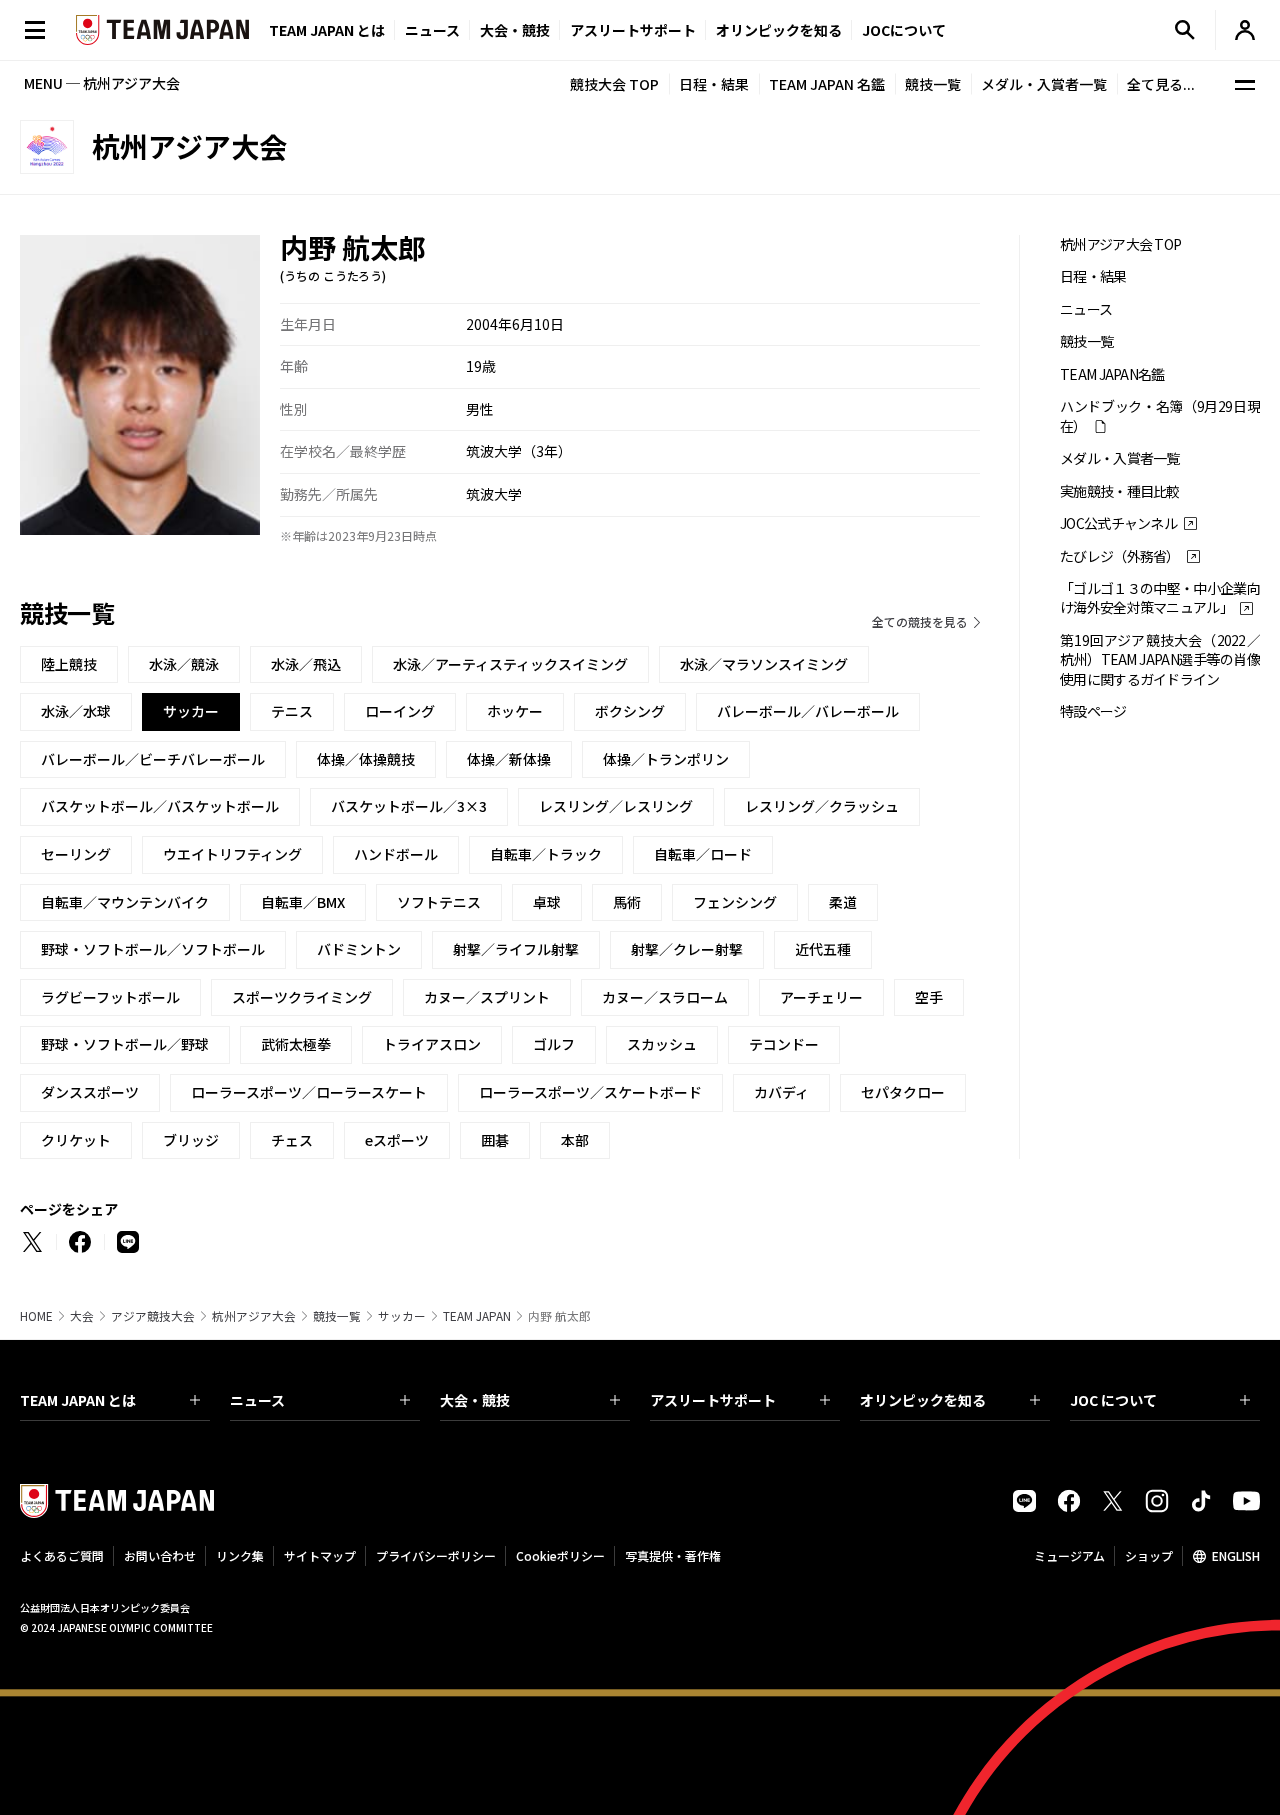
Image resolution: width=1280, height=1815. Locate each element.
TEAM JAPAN (477, 1316)
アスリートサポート (633, 30)
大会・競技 (475, 1400)
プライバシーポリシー (436, 1555)
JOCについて (904, 30)
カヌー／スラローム (665, 997)
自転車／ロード (703, 854)
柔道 (843, 902)
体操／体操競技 (366, 759)
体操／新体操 (509, 759)
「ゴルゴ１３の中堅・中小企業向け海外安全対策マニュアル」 (1160, 598)
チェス (292, 1140)
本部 (575, 1140)
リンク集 (240, 1555)
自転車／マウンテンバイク (125, 902)
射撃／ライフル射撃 (516, 949)
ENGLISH (1236, 1555)
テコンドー (784, 1044)
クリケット (76, 1140)
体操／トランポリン (666, 759)
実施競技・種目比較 (1120, 491)
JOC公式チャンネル (1118, 523)
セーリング (76, 854)
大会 (82, 1316)
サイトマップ (320, 1555)
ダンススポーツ (90, 1092)
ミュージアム (1069, 1555)
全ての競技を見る (920, 621)
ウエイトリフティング (232, 854)
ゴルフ (554, 1044)
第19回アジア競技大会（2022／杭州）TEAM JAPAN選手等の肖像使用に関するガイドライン (1160, 660)
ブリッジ (191, 1140)
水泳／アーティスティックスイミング (510, 664)
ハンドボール (396, 854)
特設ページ (1093, 711)
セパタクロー (903, 1092)
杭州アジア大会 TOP (1120, 244)
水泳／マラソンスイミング (764, 664)
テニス (292, 711)
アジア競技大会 (153, 1316)
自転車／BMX (303, 902)
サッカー (402, 1316)
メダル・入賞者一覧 (1044, 84)
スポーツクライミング (302, 997)
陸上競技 (69, 664)
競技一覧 (933, 84)
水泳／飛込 (306, 664)
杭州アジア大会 (254, 1316)
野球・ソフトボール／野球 (125, 1044)
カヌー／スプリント (487, 997)
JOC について (1113, 1400)
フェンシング (735, 902)
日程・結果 (714, 84)
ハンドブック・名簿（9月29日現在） (1160, 416)
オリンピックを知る (779, 30)
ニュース (432, 30)
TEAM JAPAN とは (78, 1400)
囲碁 (495, 1140)
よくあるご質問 (62, 1555)
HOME (36, 1316)
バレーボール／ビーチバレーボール (153, 759)
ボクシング (630, 711)
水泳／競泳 (184, 664)
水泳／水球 (76, 711)
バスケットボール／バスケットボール (160, 806)
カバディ (781, 1092)
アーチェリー (821, 997)
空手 (929, 997)
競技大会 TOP (614, 84)
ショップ (1149, 1555)
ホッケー (515, 711)
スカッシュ (662, 1044)
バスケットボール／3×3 (409, 806)
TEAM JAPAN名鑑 (1112, 374)
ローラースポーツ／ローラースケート (309, 1092)
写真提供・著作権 (673, 1555)
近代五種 (823, 949)
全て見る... (1161, 84)
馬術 (627, 902)
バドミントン (359, 949)
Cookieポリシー (560, 1555)
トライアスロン (432, 1044)
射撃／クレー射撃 (687, 949)
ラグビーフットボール (110, 997)
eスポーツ (397, 1140)
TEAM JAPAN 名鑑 (827, 84)
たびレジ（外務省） (1120, 556)
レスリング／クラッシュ (822, 806)
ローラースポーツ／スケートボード (590, 1092)
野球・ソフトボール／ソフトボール (153, 949)
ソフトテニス (439, 902)
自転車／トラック (546, 854)
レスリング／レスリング (616, 806)
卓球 (547, 902)
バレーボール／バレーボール (808, 711)
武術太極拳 (296, 1044)
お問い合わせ (160, 1555)
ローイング (400, 711)
